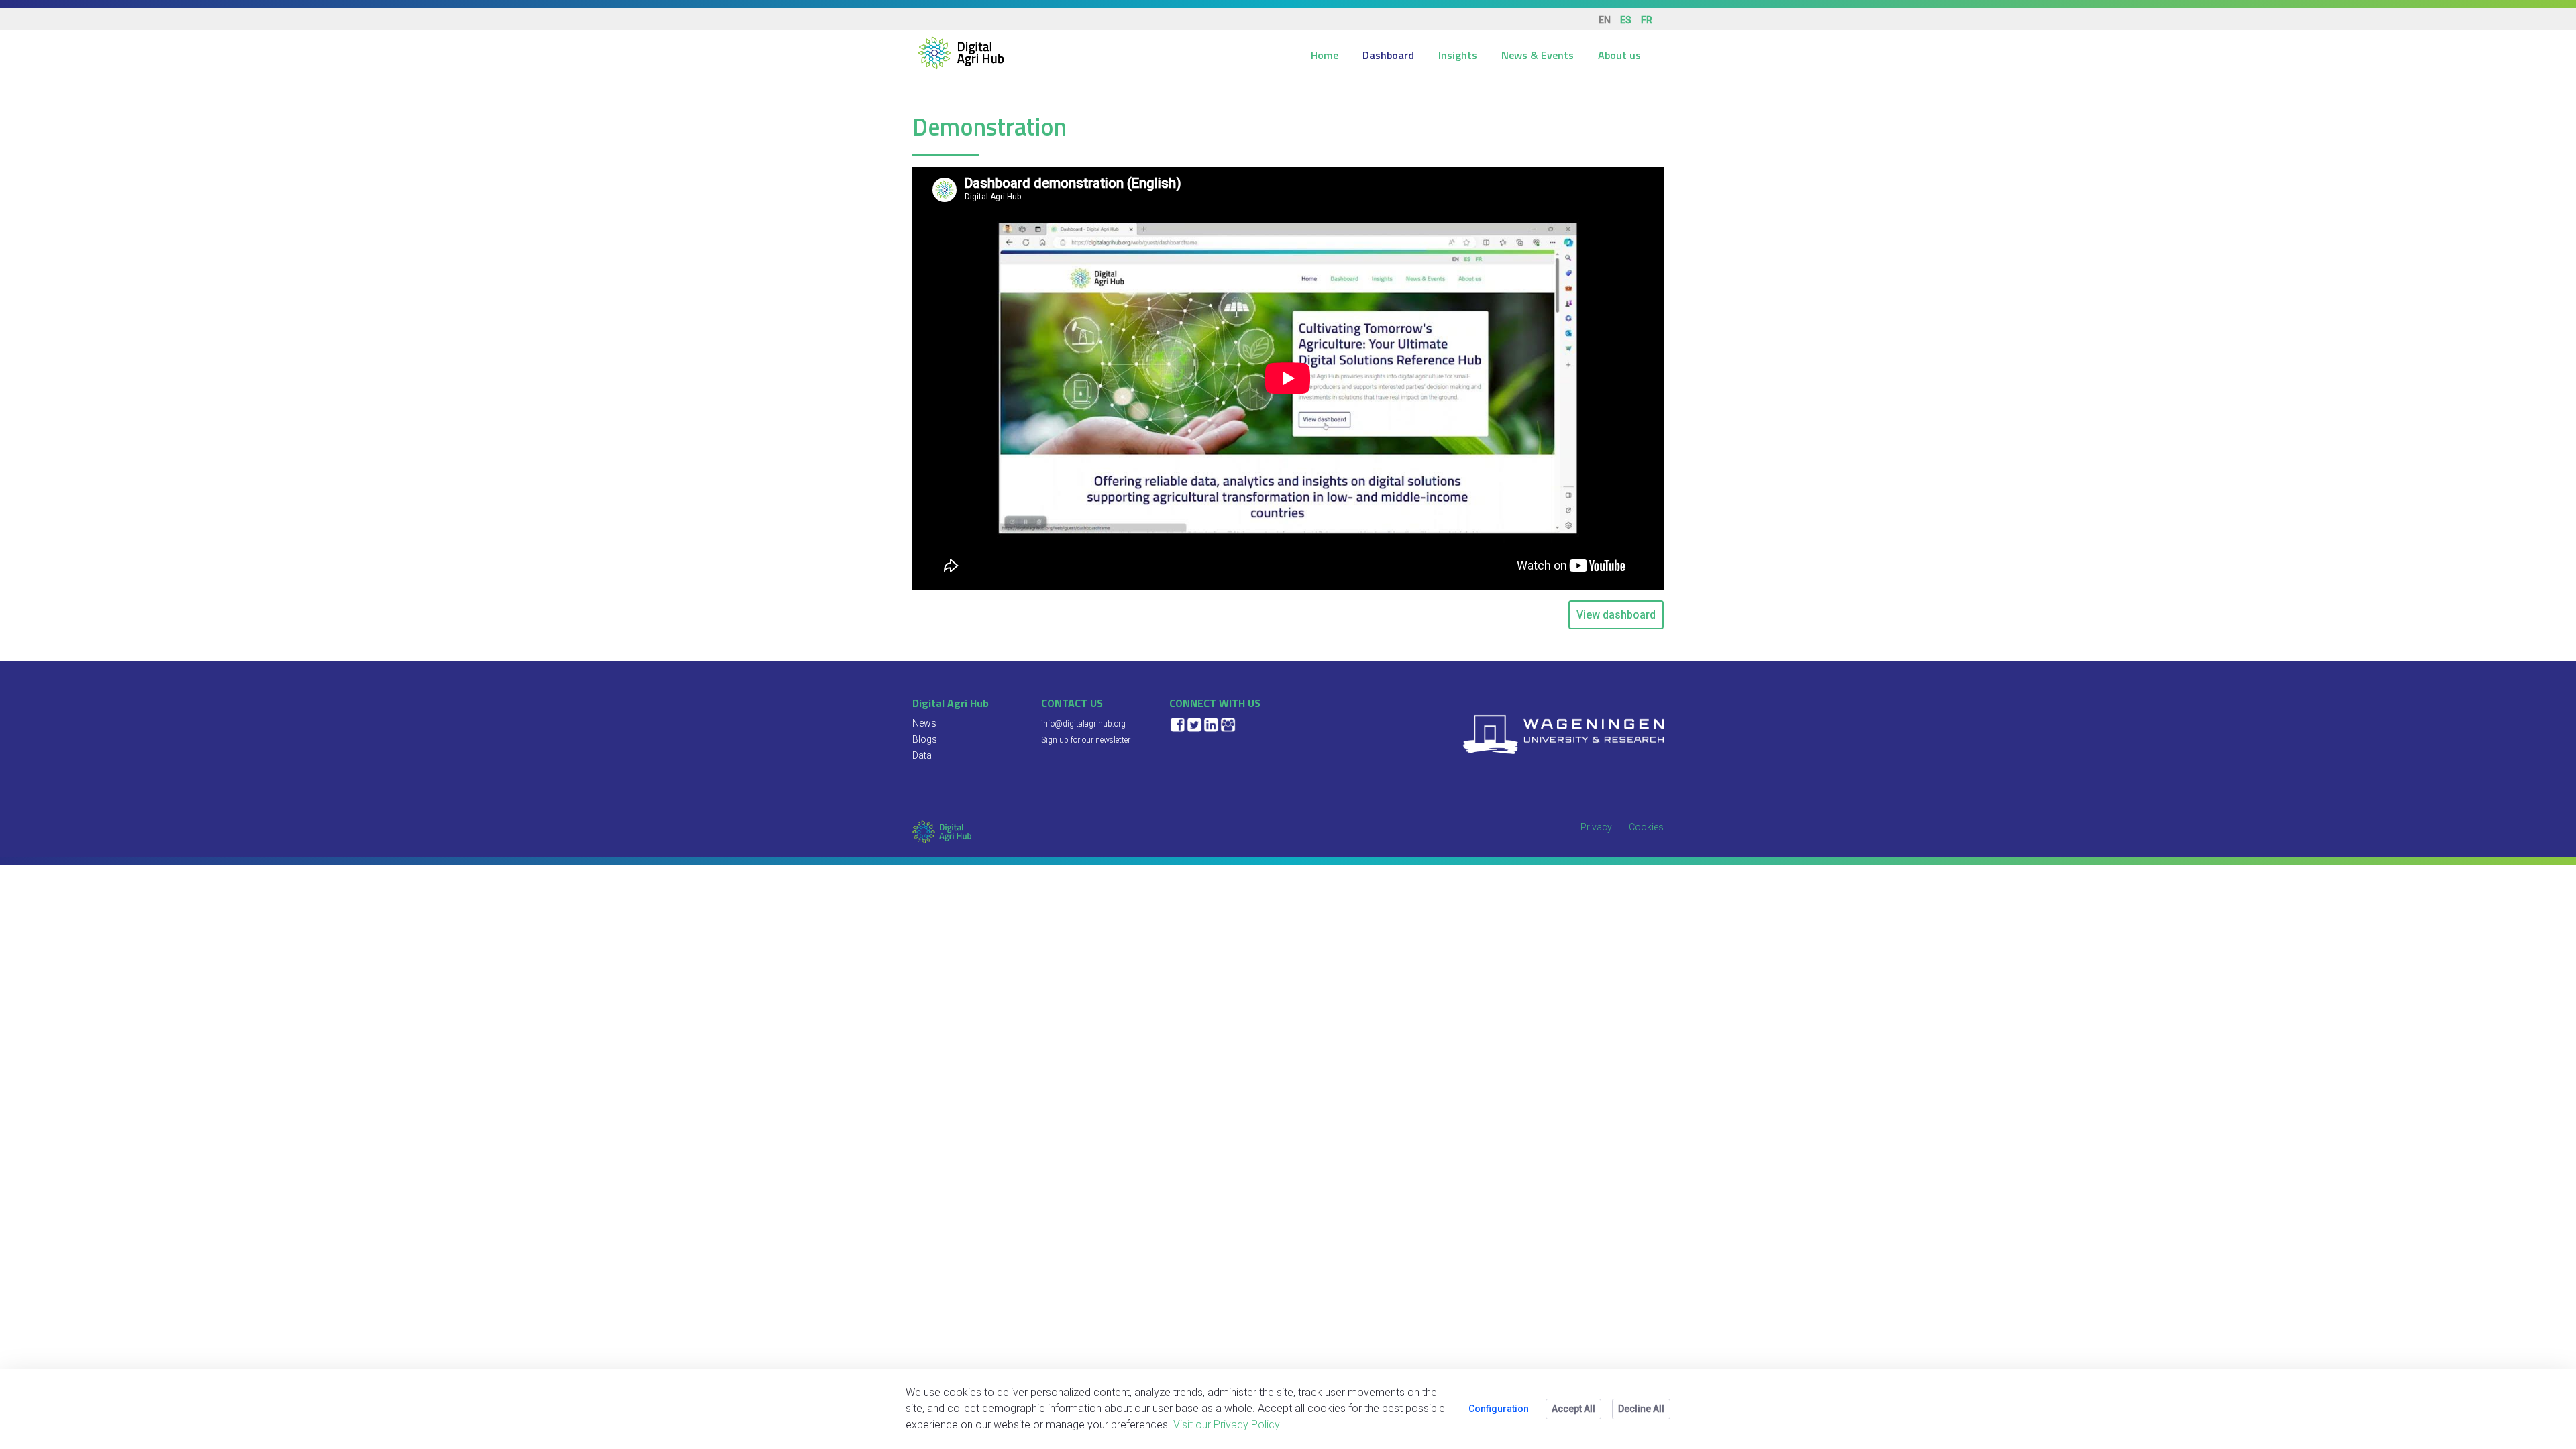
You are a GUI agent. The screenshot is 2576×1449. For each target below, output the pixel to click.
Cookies (1646, 827)
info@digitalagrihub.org (1083, 724)
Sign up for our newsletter (1086, 740)
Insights (1458, 55)
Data (922, 755)
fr (1647, 20)
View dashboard (1616, 615)
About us (1619, 55)
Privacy (1596, 827)
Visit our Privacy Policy (1227, 1425)
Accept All (1573, 1409)
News (924, 723)
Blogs (925, 739)
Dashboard (1388, 55)
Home (1325, 55)
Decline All (1641, 1409)
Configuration (1499, 1409)
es (1626, 20)
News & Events (1538, 55)
